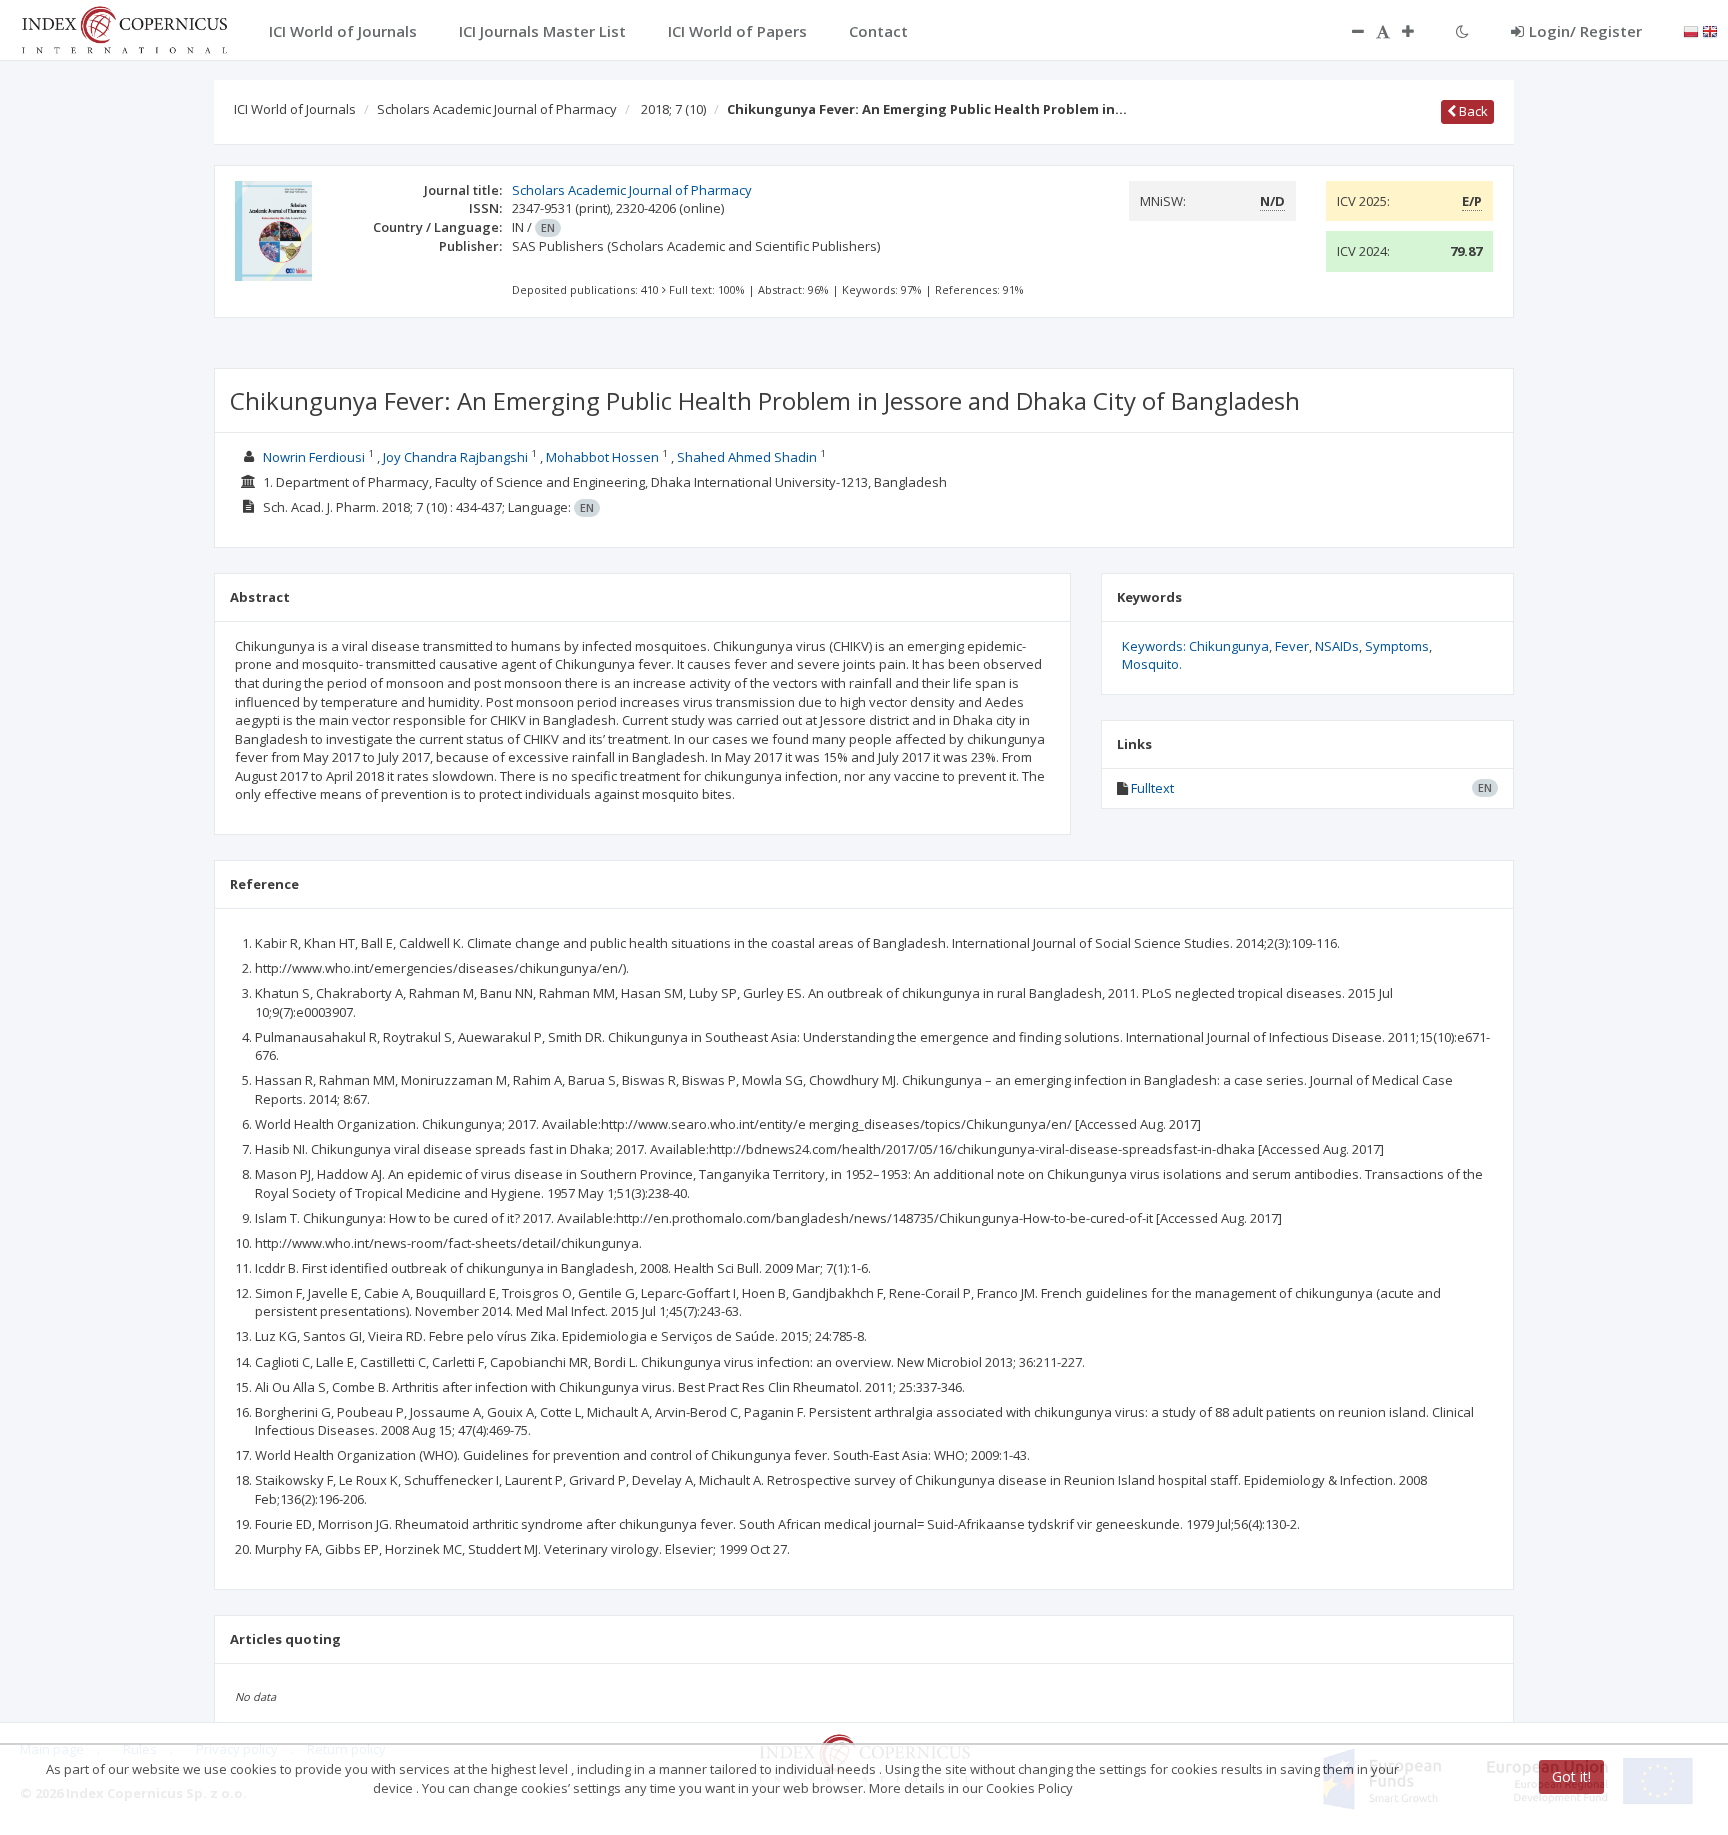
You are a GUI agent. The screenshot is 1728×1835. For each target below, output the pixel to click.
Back (1472, 111)
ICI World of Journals (295, 109)
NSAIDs (1337, 646)
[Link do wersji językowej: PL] (1691, 30)
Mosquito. (1152, 664)
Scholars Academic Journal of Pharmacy (497, 109)
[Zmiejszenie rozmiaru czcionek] (1348, 31)
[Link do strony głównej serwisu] (124, 28)
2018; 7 (673, 109)
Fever (1292, 646)
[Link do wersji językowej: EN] (1710, 30)
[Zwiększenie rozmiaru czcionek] (1418, 31)
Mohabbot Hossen (602, 457)
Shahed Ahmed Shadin (747, 457)
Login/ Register (1585, 31)
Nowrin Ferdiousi (314, 457)
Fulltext (1152, 788)
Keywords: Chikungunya (1195, 646)
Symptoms (1397, 646)
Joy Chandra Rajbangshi (455, 457)
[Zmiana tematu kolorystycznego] (1462, 31)
